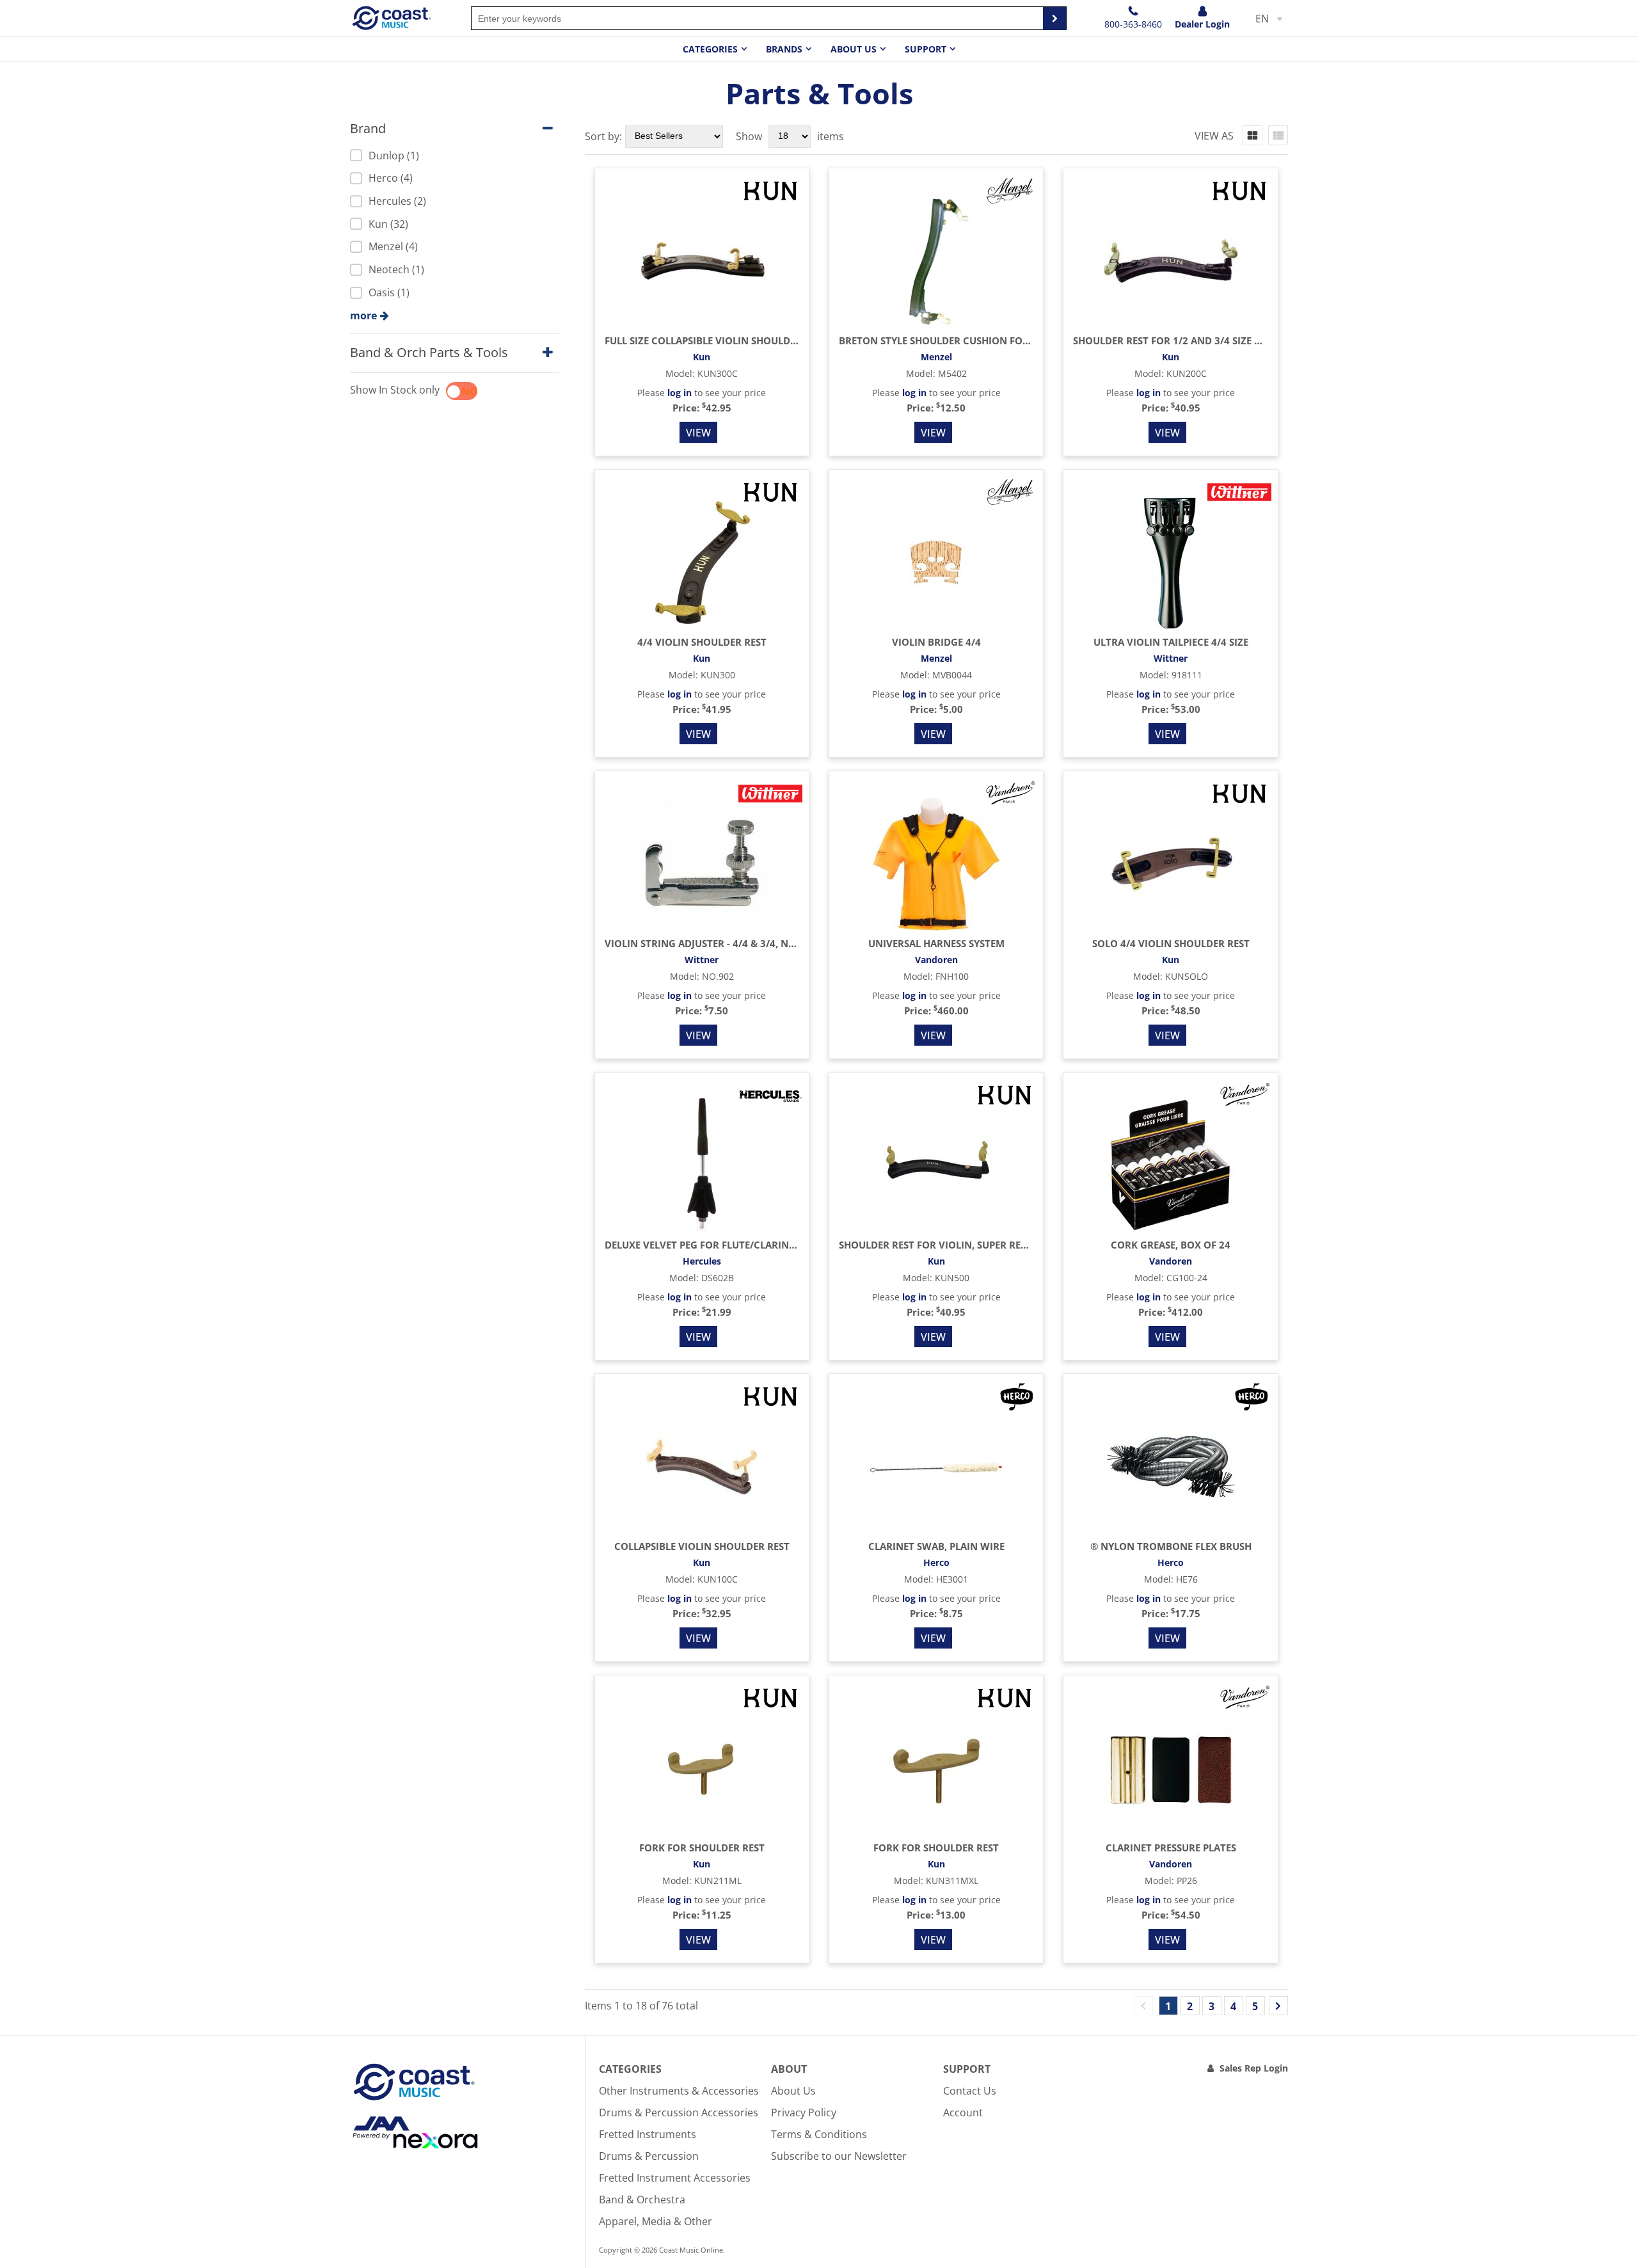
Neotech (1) (396, 269)
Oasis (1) (389, 292)
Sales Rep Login (1254, 2068)
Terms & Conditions (819, 2134)
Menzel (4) (393, 246)
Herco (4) (391, 178)
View (698, 433)
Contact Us (970, 2091)
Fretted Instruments (648, 2134)
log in (680, 393)
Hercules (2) (397, 201)
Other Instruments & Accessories (679, 2091)
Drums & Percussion (649, 2156)
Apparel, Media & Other (656, 2221)
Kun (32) (388, 224)
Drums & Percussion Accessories (679, 2112)
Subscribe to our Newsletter (839, 2156)
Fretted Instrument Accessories (675, 2178)
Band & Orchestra (642, 2200)
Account (963, 2112)
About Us (793, 2091)
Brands (784, 49)
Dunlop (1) (394, 156)
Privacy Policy (804, 2112)
